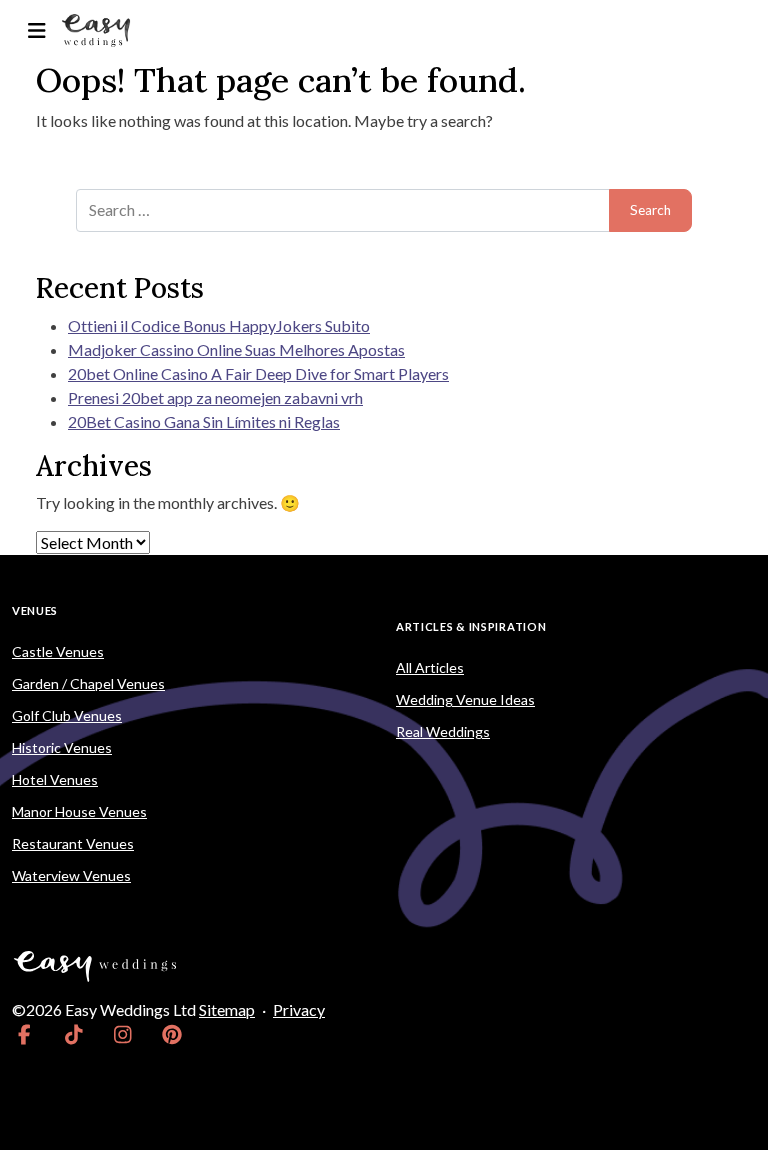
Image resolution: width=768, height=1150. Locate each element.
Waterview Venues (71, 875)
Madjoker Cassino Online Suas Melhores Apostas (236, 349)
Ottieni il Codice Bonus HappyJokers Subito (219, 325)
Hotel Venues (55, 779)
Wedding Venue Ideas (465, 699)
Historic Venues (62, 747)
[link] (24, 1034)
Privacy (299, 1009)
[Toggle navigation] (36, 30)
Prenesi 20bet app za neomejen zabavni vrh (215, 397)
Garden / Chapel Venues (88, 683)
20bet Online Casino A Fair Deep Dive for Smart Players (258, 373)
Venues (35, 610)
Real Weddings (443, 731)
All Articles (430, 667)
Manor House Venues (79, 811)
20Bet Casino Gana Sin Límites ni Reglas (204, 421)
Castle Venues (58, 651)
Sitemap (227, 1009)
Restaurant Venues (73, 843)
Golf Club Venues (67, 715)
